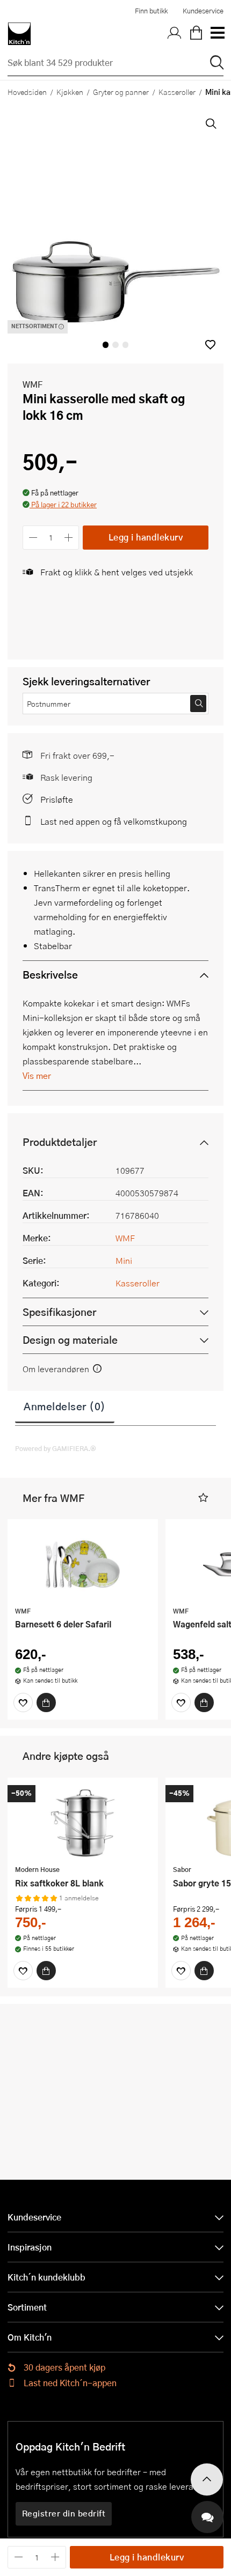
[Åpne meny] (217, 34)
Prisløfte (57, 799)
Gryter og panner (121, 92)
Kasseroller (177, 92)
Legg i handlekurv (146, 537)
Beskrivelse (50, 975)
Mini (124, 1260)
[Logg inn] (175, 34)
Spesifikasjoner (59, 1312)
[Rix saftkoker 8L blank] (83, 1823)
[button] (210, 345)
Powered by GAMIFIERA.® (56, 1448)
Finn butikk (151, 11)
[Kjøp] (46, 1702)
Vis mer (37, 1075)
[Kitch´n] (19, 34)
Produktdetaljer (60, 1142)
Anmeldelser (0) (65, 1406)
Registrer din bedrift (64, 2513)
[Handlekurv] (196, 34)
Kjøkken (70, 92)
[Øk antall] (69, 538)
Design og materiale (70, 1340)
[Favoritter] (23, 1702)
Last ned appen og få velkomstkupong (114, 821)
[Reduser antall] (33, 538)
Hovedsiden (27, 92)
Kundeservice (203, 11)
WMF (33, 384)
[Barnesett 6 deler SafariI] (83, 1564)
